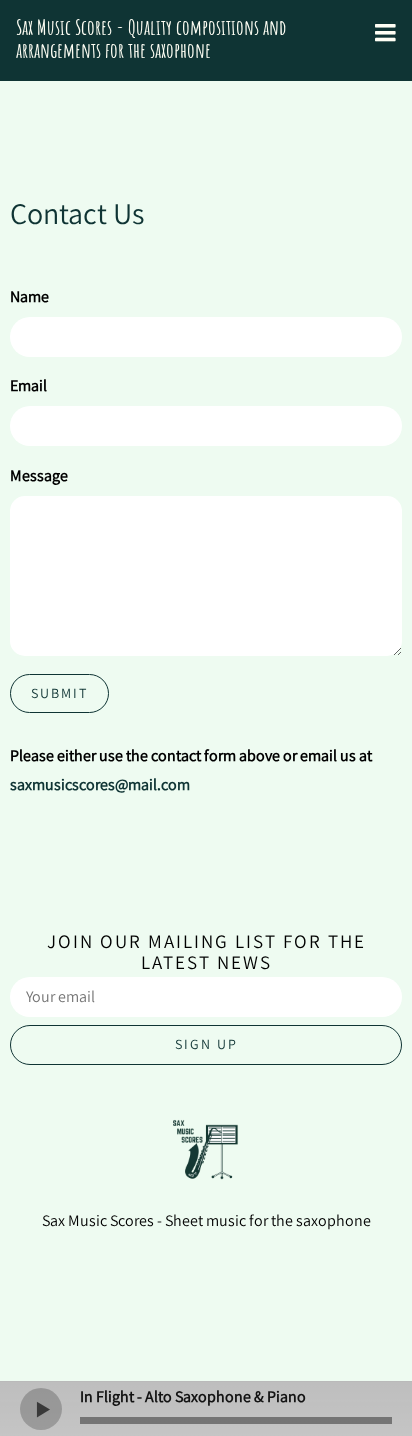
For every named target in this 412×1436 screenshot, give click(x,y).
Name (29, 296)
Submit (59, 693)
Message (39, 475)
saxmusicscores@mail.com (100, 784)
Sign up (206, 1044)
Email (28, 385)
